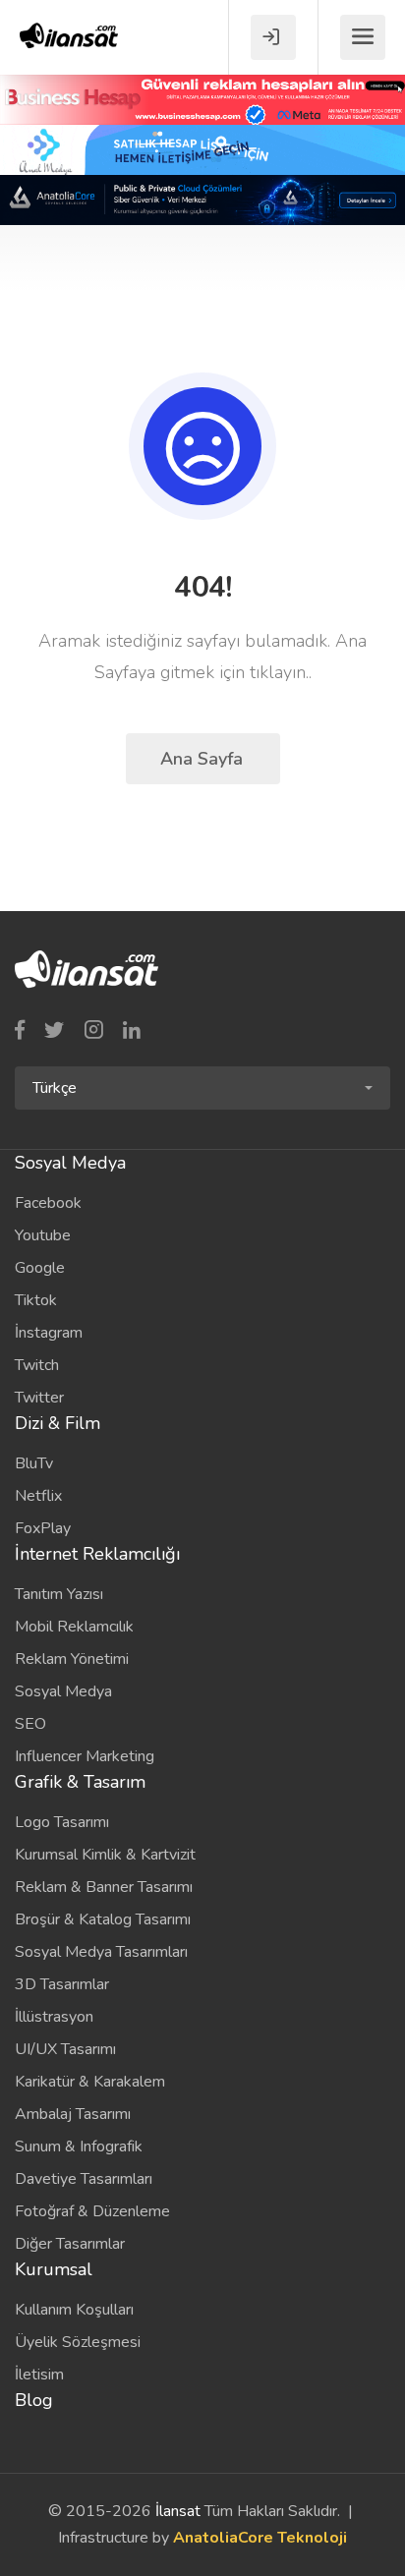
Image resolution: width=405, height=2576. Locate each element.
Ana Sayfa (204, 759)
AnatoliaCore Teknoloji (260, 2538)
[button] (202, 1088)
